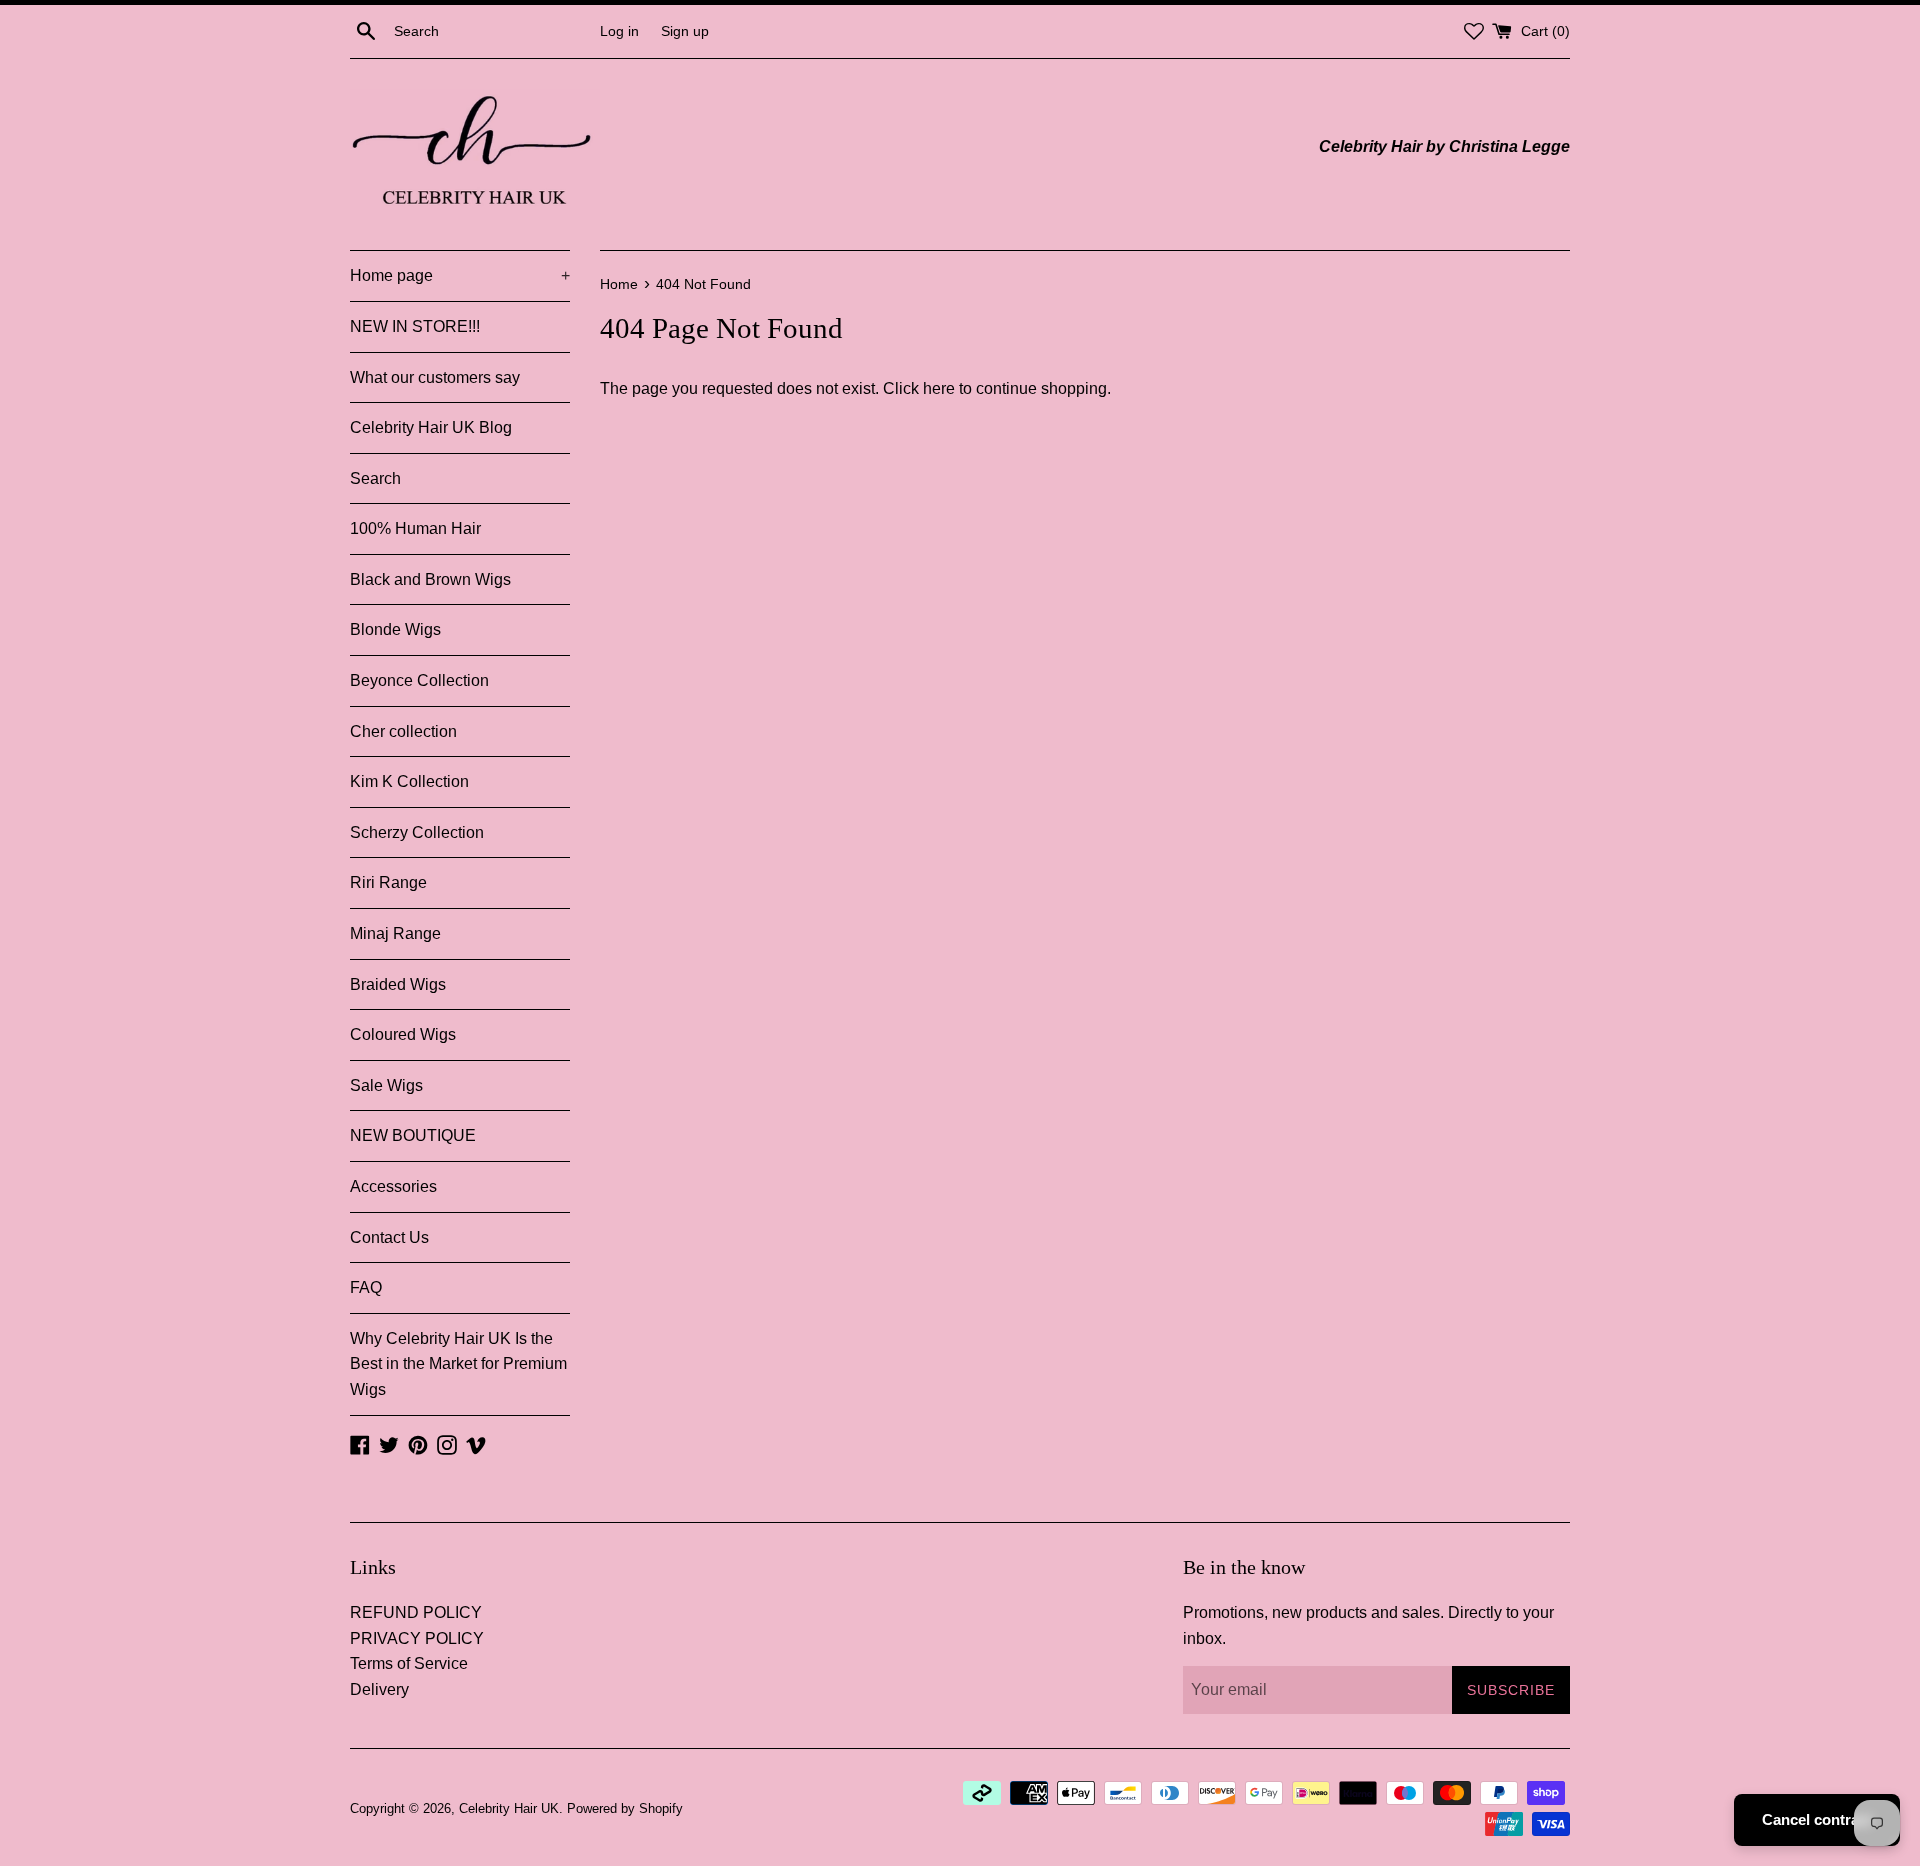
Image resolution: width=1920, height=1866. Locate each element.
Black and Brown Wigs (430, 579)
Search (375, 478)
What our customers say (435, 377)
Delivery (379, 1689)
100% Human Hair (415, 528)
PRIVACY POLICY (417, 1638)
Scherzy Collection (417, 832)
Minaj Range (395, 933)
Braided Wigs (398, 984)
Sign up (685, 31)
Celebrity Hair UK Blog (431, 427)
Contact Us (389, 1237)
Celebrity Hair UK (509, 1808)
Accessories (393, 1186)
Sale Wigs (386, 1085)
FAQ (366, 1287)
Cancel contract (1817, 1819)
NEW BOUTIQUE (413, 1135)
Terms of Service (409, 1663)
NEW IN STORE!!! (415, 326)
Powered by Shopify (625, 1808)
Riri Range (388, 882)
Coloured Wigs (403, 1034)
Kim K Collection (409, 781)
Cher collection (403, 731)
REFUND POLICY (416, 1612)
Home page (460, 275)
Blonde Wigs (395, 629)
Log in (619, 31)
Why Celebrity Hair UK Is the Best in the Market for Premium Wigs (458, 1364)
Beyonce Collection (419, 680)
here (939, 388)
